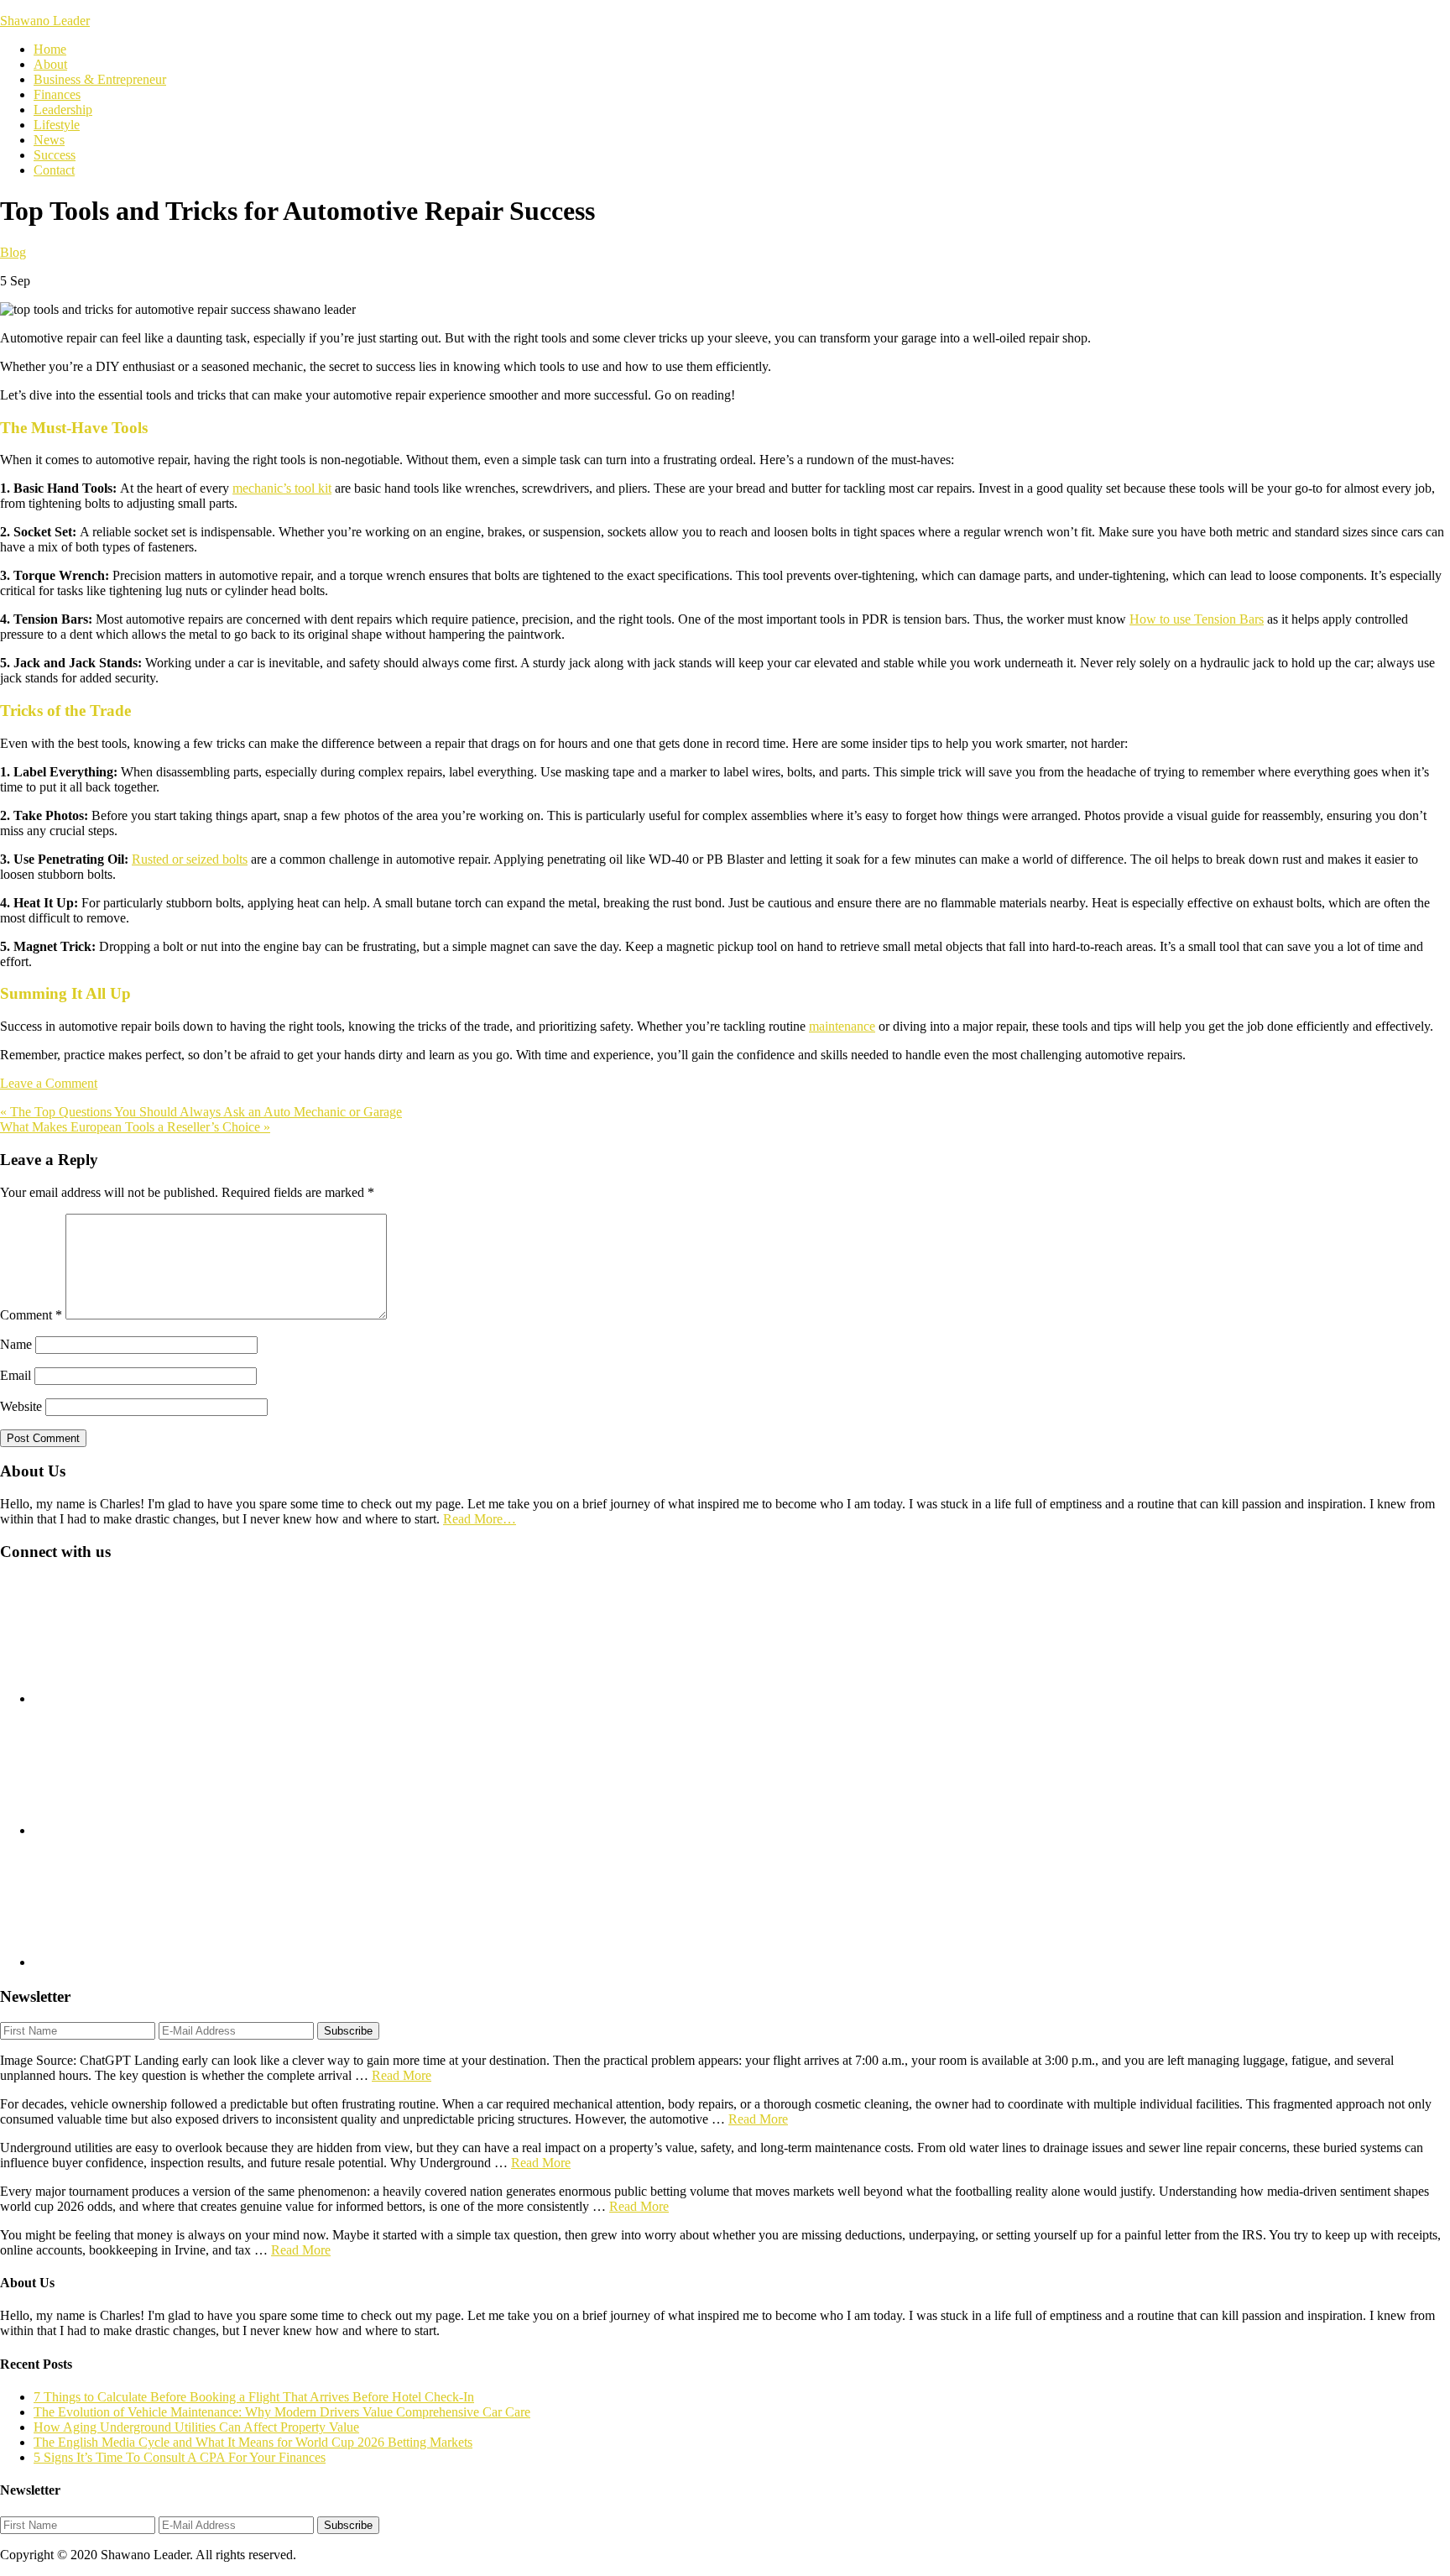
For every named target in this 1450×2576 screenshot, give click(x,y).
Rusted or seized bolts (190, 859)
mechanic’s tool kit (282, 488)
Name (16, 1344)
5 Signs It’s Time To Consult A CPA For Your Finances (180, 2457)
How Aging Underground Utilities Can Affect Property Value (196, 2427)
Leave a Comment (49, 1083)
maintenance (842, 1026)
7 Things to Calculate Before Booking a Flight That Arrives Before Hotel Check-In (254, 2397)
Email (16, 1375)
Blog (13, 252)
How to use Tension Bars (1197, 619)
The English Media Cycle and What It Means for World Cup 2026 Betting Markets (253, 2442)
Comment (31, 1315)
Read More (402, 2075)
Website (21, 1406)
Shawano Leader (45, 21)
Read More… (480, 1519)
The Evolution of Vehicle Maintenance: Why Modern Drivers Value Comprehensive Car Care (282, 2412)
